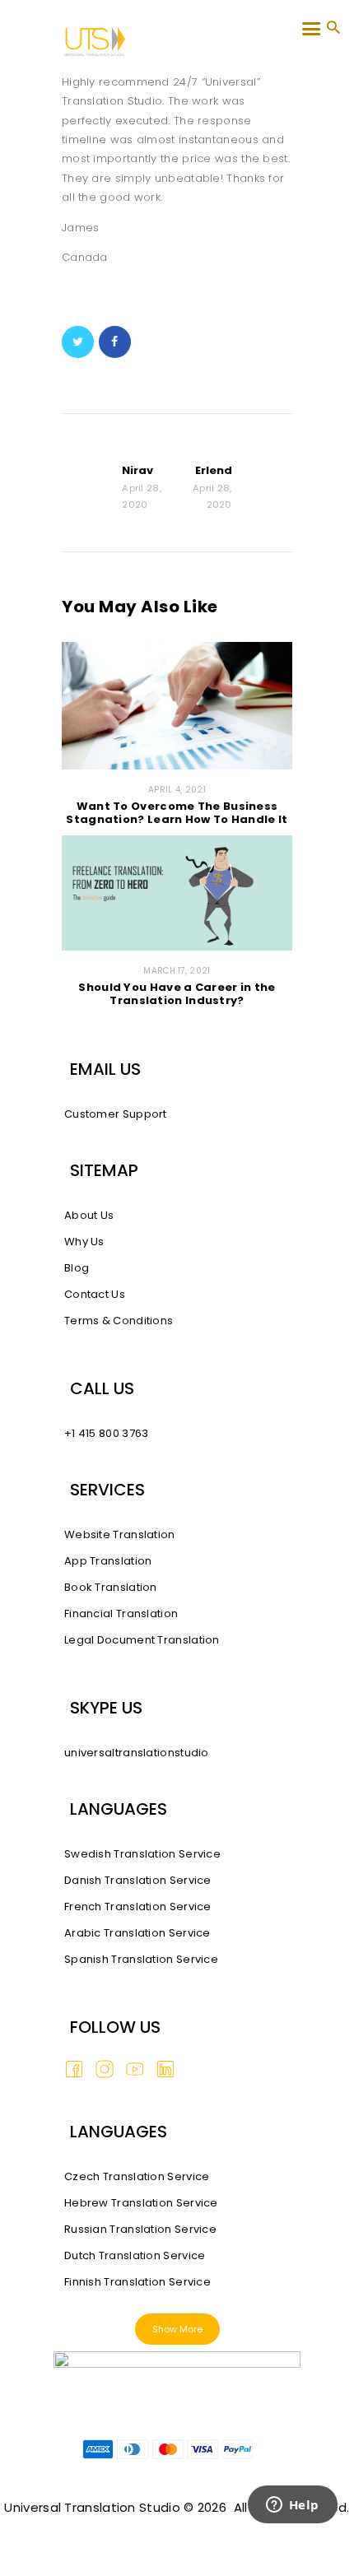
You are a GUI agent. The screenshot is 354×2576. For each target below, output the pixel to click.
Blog (77, 1268)
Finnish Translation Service (137, 2282)
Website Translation (120, 1534)
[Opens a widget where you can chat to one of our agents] (292, 2527)
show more (177, 2329)
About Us (89, 1215)
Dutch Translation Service (135, 2255)
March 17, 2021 (177, 971)
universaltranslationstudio (137, 1753)
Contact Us (95, 1294)
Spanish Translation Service (141, 1959)
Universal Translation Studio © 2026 (115, 2507)
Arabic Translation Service (137, 1933)
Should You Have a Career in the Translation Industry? (177, 994)
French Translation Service (138, 1906)
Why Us (84, 1242)
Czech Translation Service (137, 2176)
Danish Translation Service (138, 1880)
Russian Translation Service (140, 2229)
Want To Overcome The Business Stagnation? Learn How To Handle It (177, 813)
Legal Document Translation (142, 1640)
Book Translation (111, 1587)
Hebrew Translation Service (141, 2203)
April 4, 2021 (177, 790)
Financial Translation (121, 1613)
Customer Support (116, 1114)
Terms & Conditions (119, 1321)
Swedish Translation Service (142, 1854)
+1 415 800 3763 (107, 1433)
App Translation (108, 1561)
